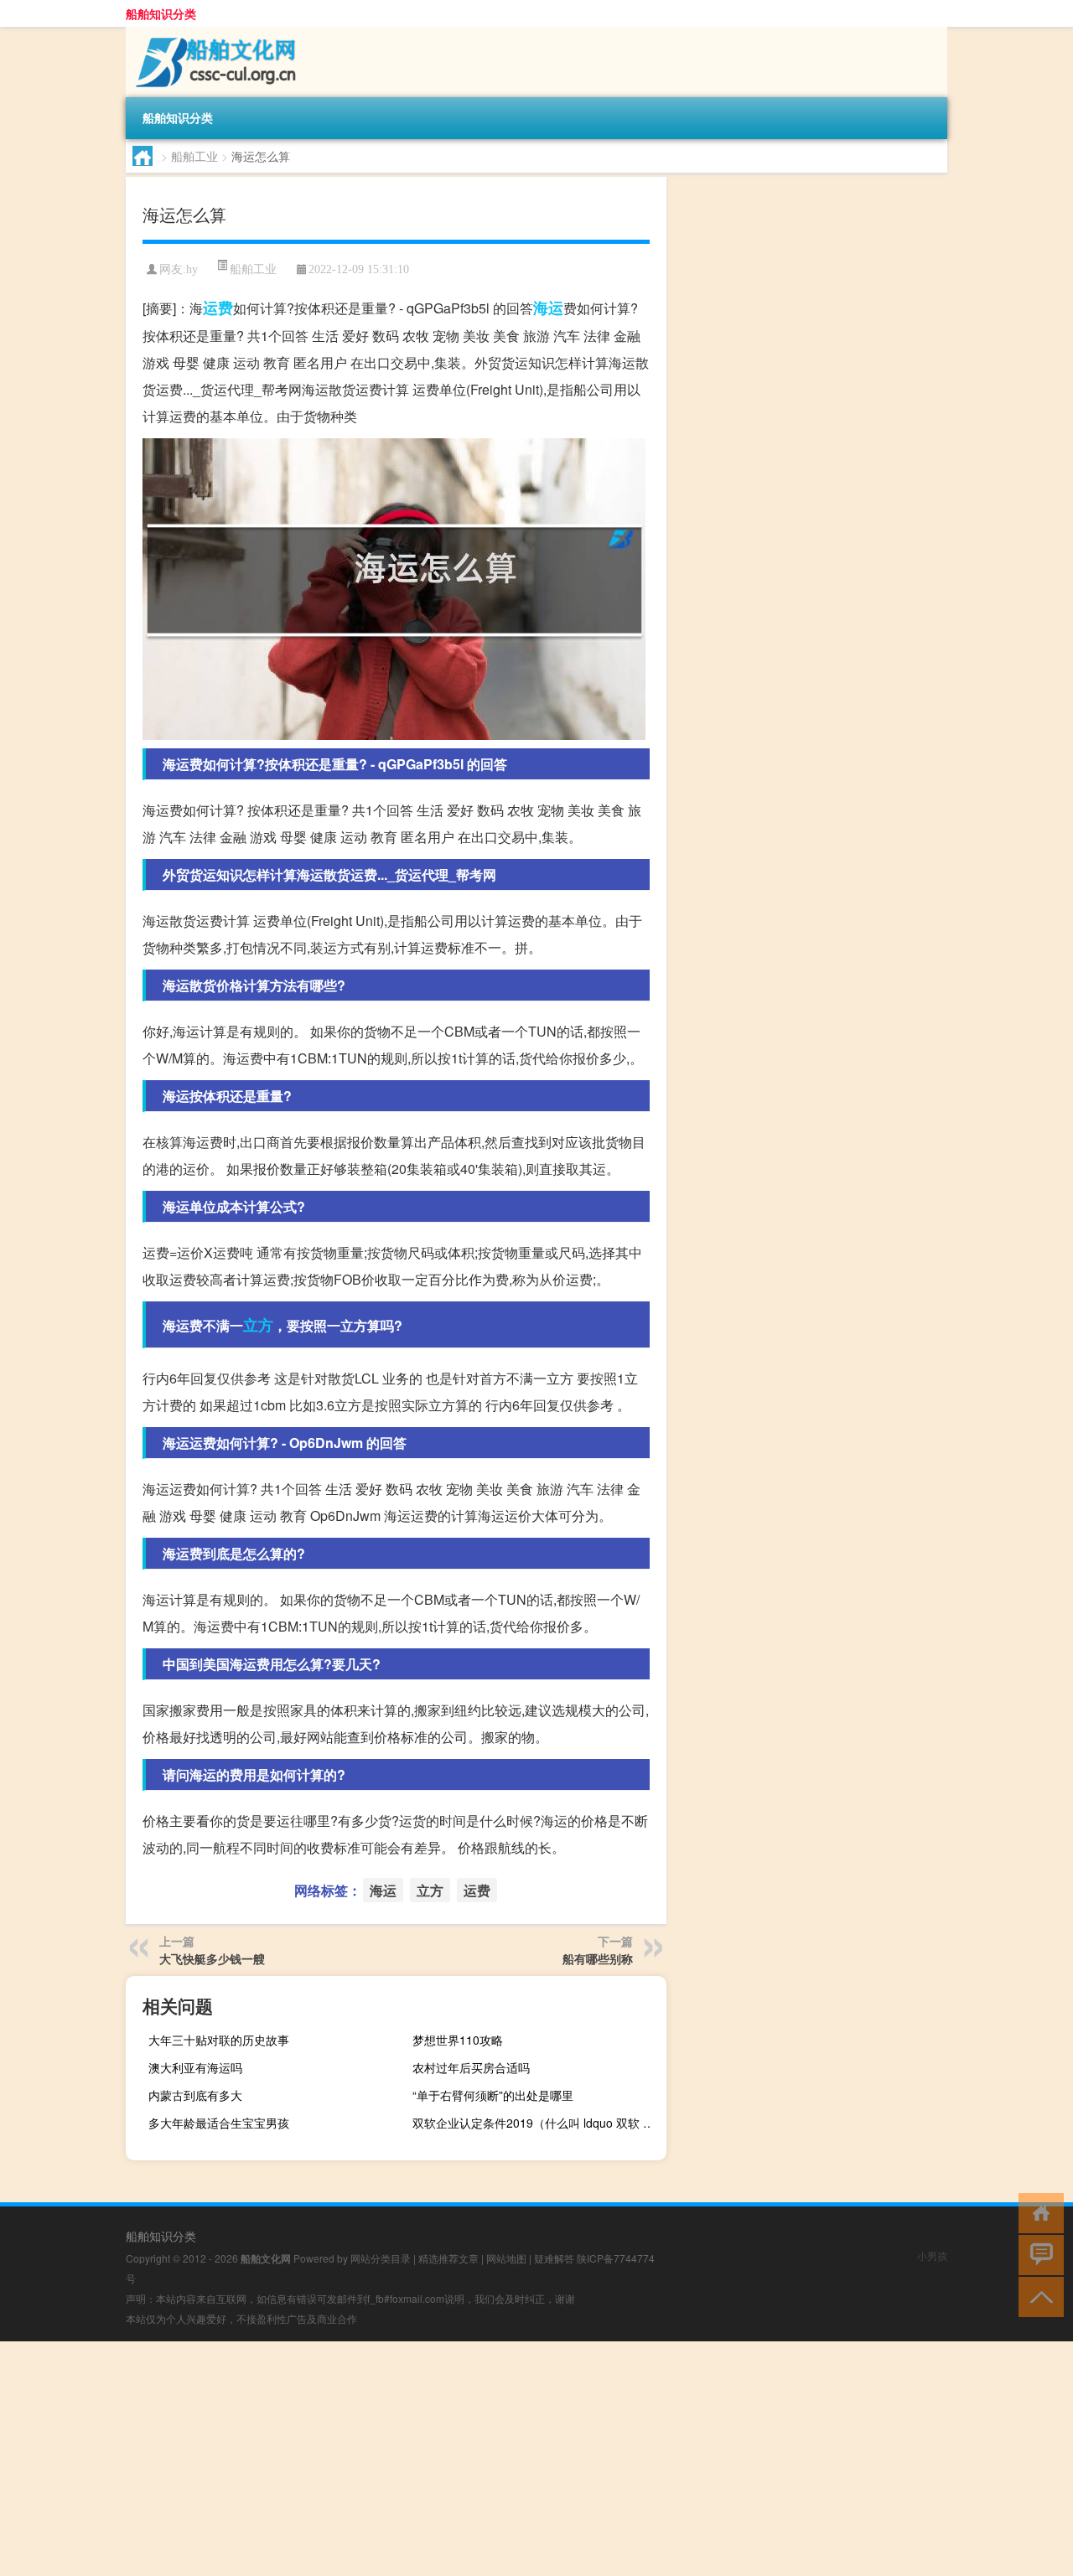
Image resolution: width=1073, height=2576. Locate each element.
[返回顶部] (1037, 2296)
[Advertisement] (503, 2459)
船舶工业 (194, 156)
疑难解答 (554, 2258)
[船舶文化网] (214, 33)
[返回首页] (1037, 2212)
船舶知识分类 (161, 13)
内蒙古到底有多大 (195, 2095)
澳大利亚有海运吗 (195, 2067)
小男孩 (932, 2255)
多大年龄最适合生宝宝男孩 (219, 2123)
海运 (548, 308)
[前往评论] (1037, 2254)
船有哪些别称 (598, 1958)
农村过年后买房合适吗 (471, 2067)
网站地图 (506, 2258)
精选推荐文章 (448, 2258)
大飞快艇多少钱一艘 (212, 1958)
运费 (218, 308)
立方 (258, 1325)
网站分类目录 (381, 2258)
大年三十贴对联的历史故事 (219, 2040)
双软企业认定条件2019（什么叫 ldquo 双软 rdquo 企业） (537, 2123)
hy (192, 269)
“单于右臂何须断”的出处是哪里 (493, 2095)
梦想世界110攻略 (458, 2040)
